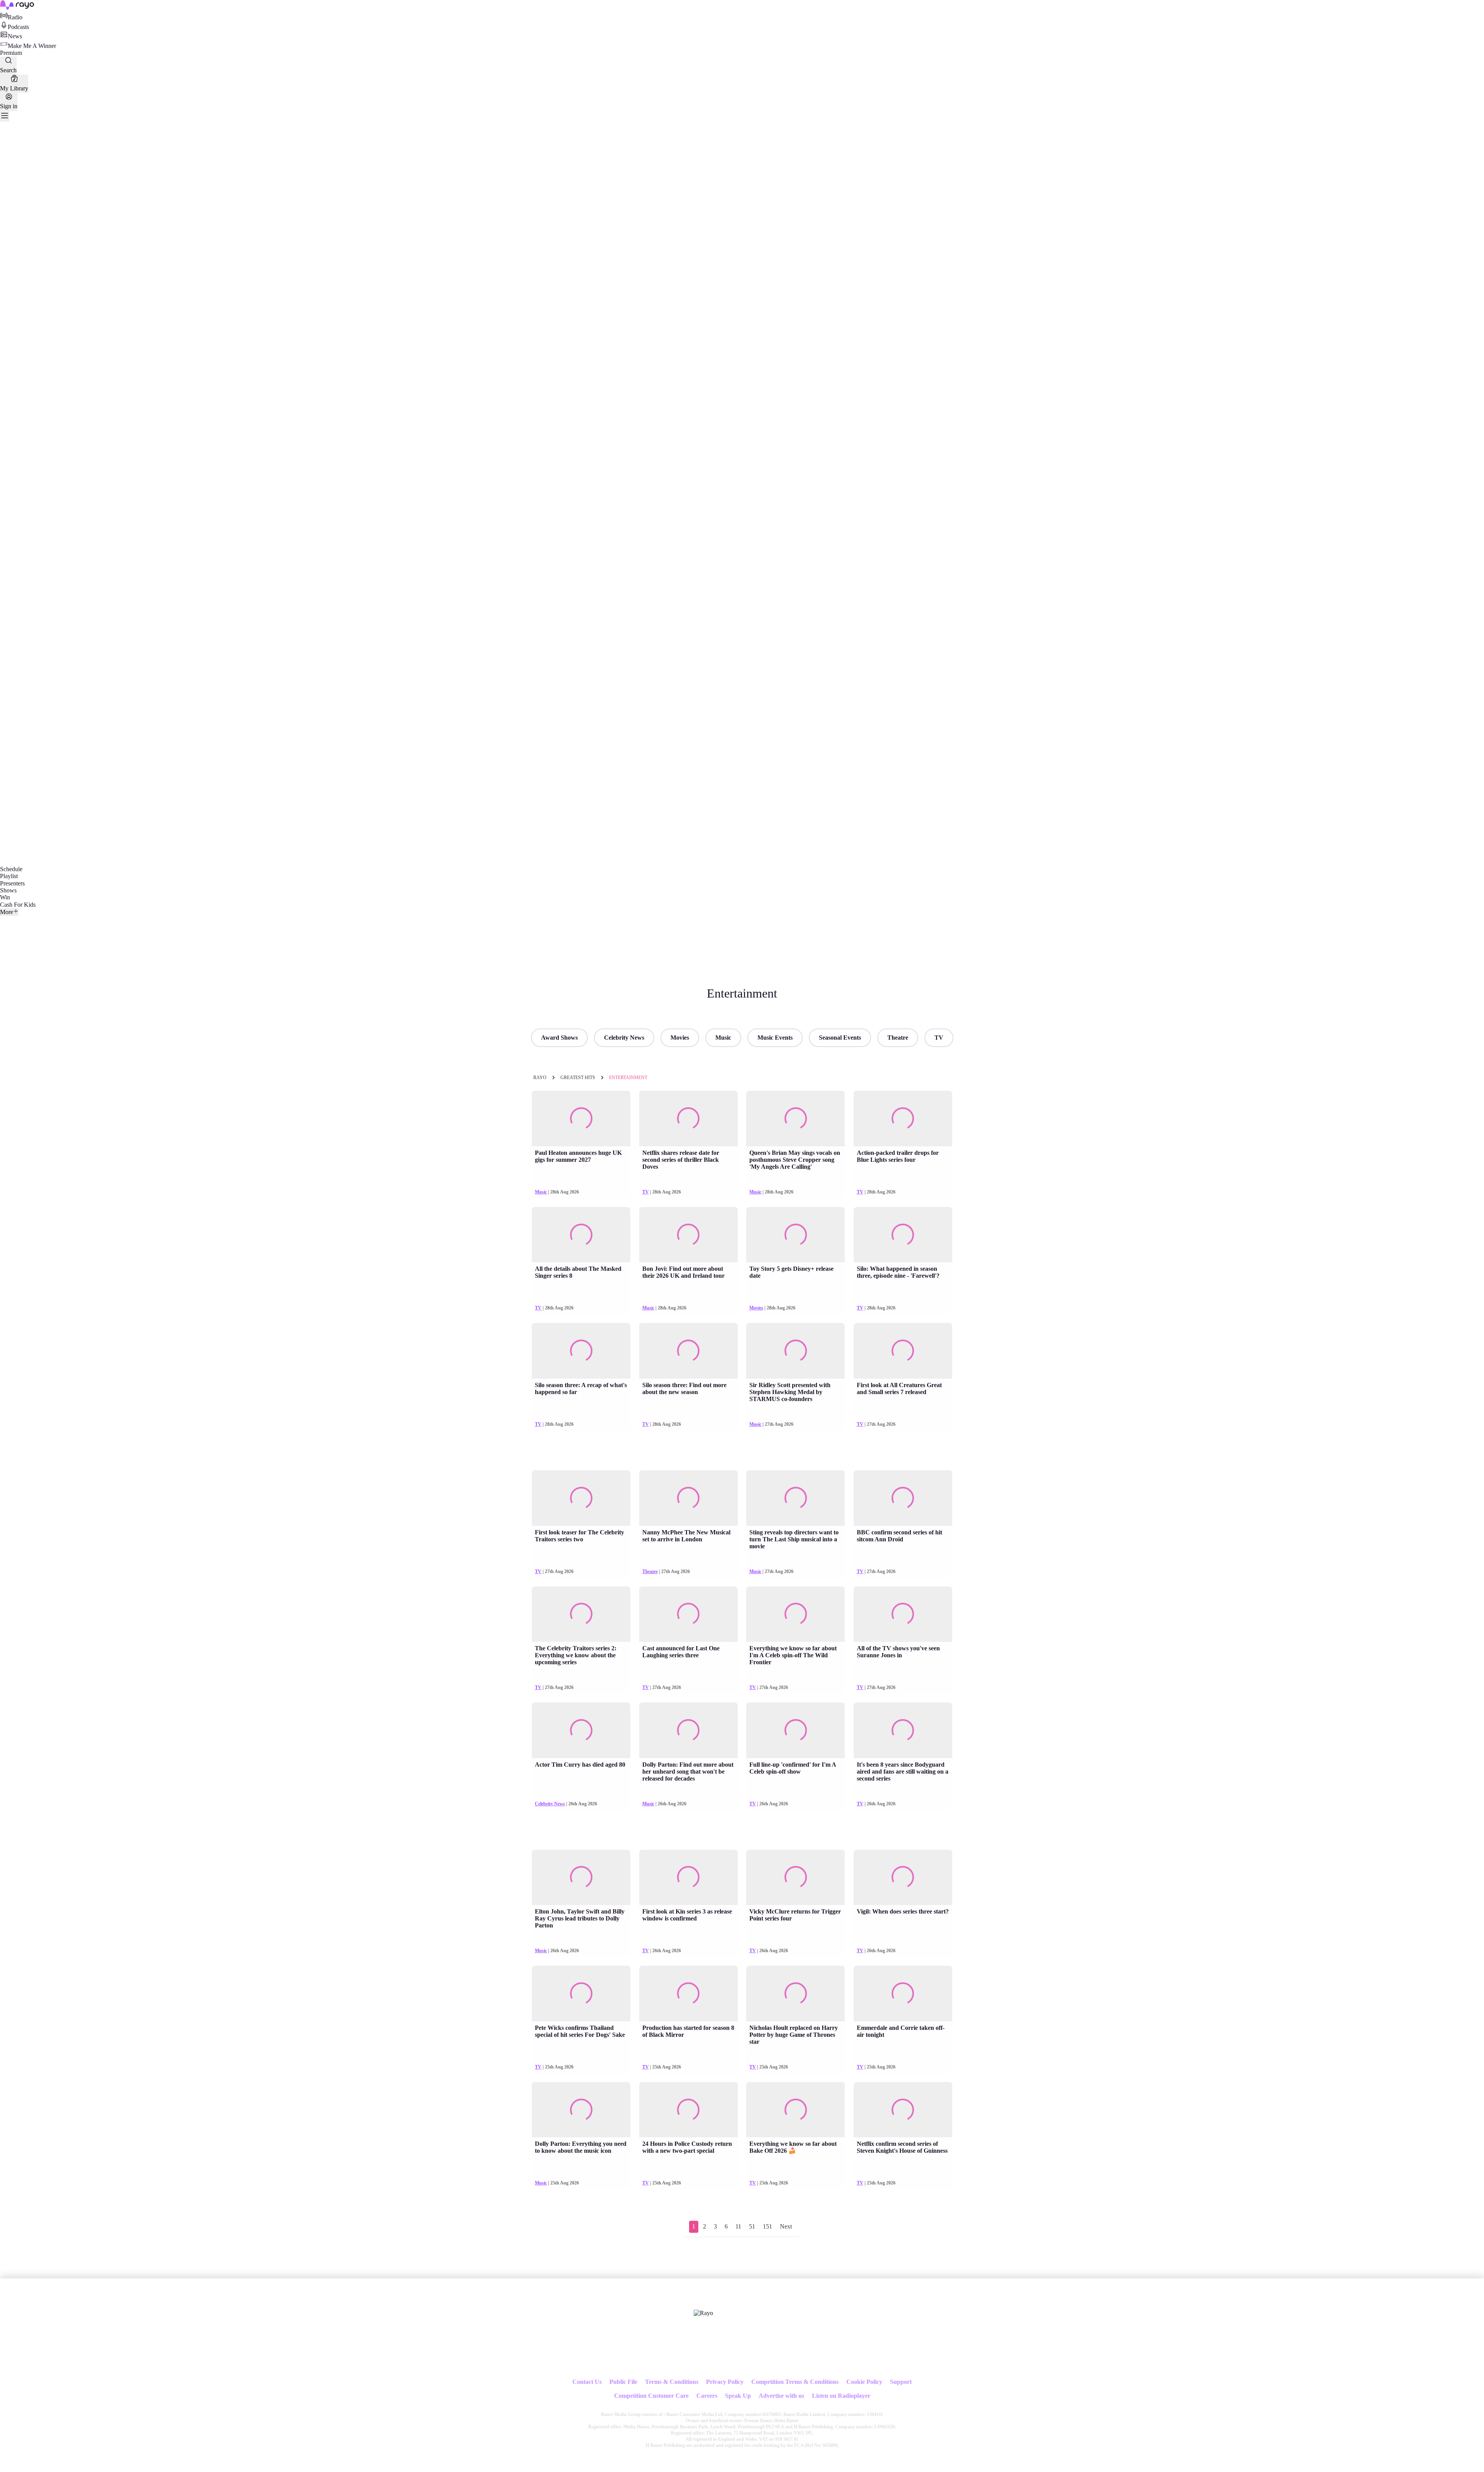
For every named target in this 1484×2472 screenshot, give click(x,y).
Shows (8, 890)
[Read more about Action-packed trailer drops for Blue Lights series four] (903, 1119)
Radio (15, 17)
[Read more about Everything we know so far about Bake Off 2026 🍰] (796, 2110)
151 (768, 2226)
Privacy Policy (725, 2382)
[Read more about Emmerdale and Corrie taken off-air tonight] (903, 1994)
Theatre (898, 1038)
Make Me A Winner (32, 46)
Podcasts (18, 27)
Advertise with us (781, 2396)
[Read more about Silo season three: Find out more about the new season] (688, 1351)
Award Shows (559, 1038)
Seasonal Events (840, 1038)
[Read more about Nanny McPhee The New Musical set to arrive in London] (688, 1498)
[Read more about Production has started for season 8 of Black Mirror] (688, 1994)
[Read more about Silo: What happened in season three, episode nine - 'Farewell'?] (903, 1235)
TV (939, 1038)
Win (5, 897)
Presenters (12, 883)
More (7, 912)
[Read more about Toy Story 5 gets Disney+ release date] (796, 1235)
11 (738, 2226)
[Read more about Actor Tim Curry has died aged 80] (581, 1730)
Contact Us (587, 2382)
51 (752, 2226)
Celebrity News (624, 1038)
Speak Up (738, 2396)
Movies (680, 1038)
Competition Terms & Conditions (795, 2382)
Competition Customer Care (651, 2396)
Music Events (775, 1038)
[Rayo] (703, 2313)
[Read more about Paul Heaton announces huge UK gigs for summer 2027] (581, 1119)
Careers (707, 2396)
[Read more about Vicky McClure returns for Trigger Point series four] (796, 1878)
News (15, 36)
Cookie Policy (864, 2382)
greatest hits (578, 1078)
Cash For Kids (18, 905)
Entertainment (628, 1078)
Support (901, 2382)
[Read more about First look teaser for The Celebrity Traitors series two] (581, 1498)
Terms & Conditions (672, 2382)
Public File (623, 2382)
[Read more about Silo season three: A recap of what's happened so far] (581, 1351)
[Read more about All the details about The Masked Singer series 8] (581, 1235)
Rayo (540, 1078)
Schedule (11, 869)
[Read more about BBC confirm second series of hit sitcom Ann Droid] (903, 1498)
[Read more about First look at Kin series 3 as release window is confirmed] (688, 1878)
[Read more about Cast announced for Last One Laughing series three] (688, 1614)
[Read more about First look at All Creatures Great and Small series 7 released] (903, 1351)
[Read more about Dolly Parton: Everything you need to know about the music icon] (581, 2110)
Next (786, 2226)
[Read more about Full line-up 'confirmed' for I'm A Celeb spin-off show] (796, 1730)
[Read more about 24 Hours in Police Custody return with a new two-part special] (688, 2110)
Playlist (9, 876)
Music (723, 1038)
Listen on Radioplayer (841, 2396)
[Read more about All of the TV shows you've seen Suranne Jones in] (903, 1614)
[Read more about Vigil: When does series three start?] (903, 1878)
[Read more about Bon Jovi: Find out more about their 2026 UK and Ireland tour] (688, 1235)
